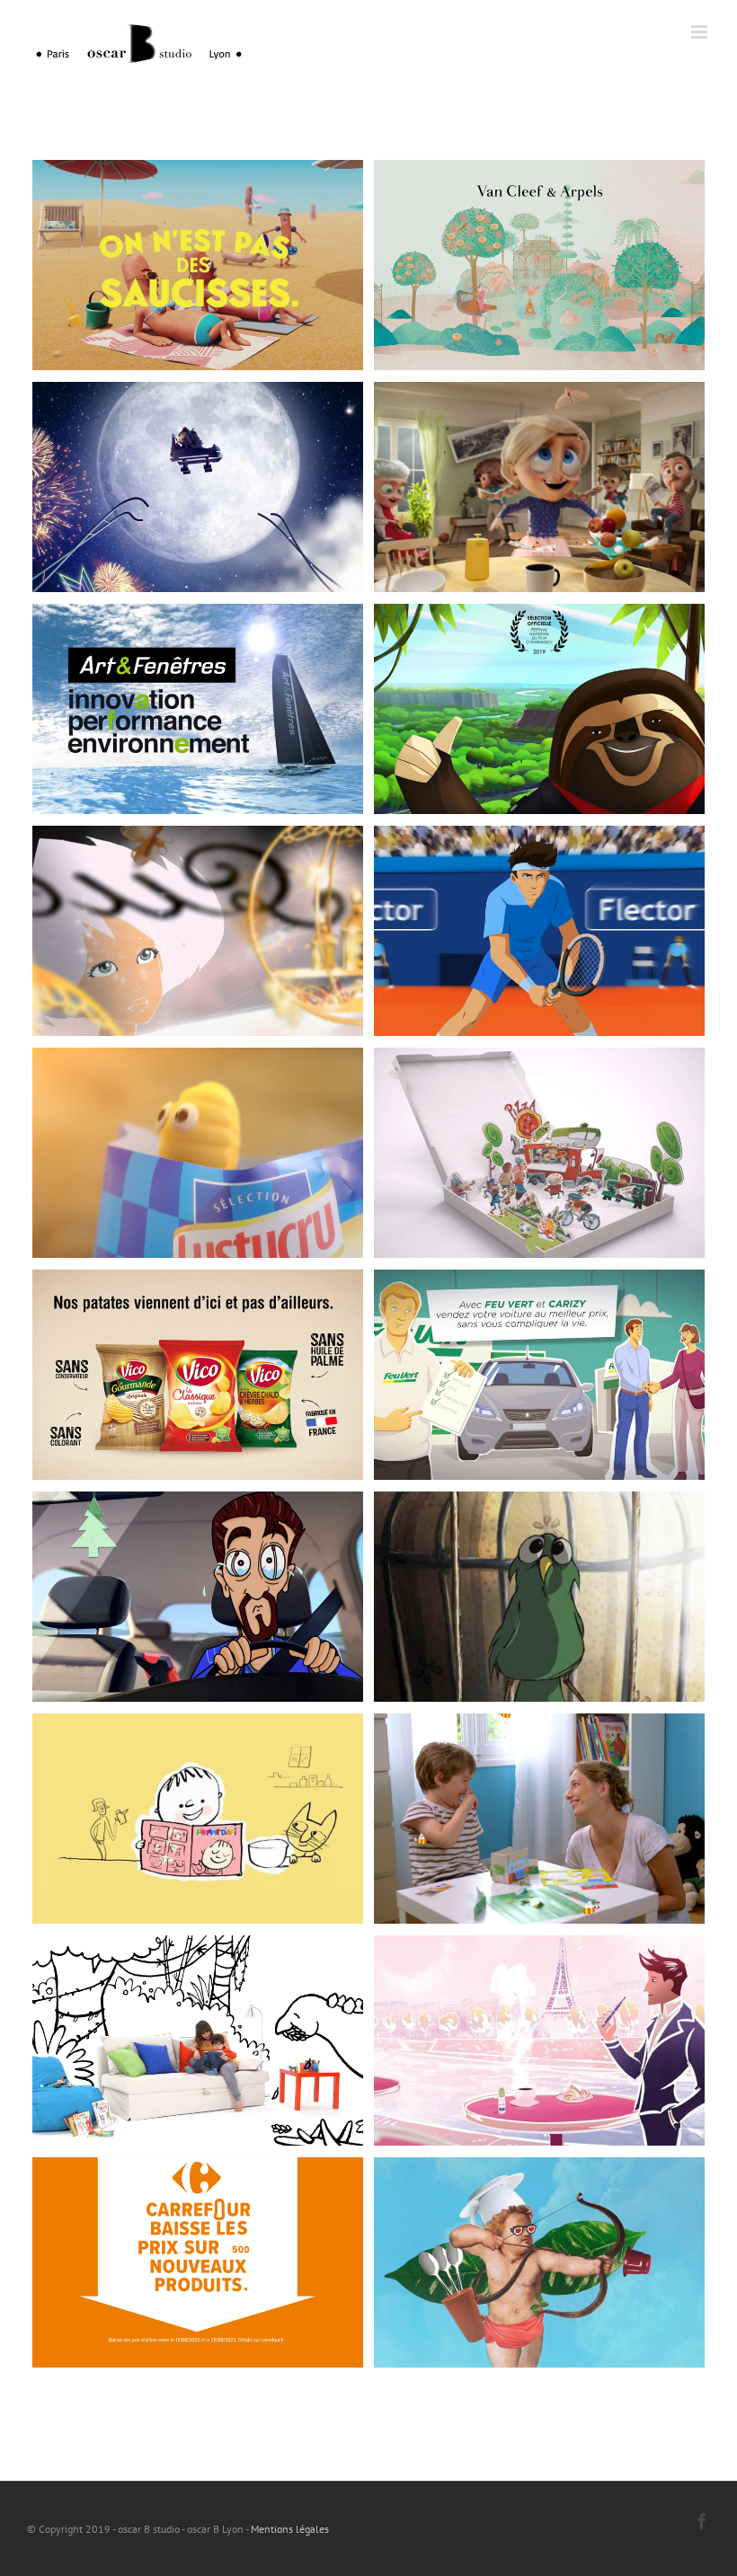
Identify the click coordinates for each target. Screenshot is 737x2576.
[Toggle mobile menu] (701, 32)
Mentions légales (290, 2529)
